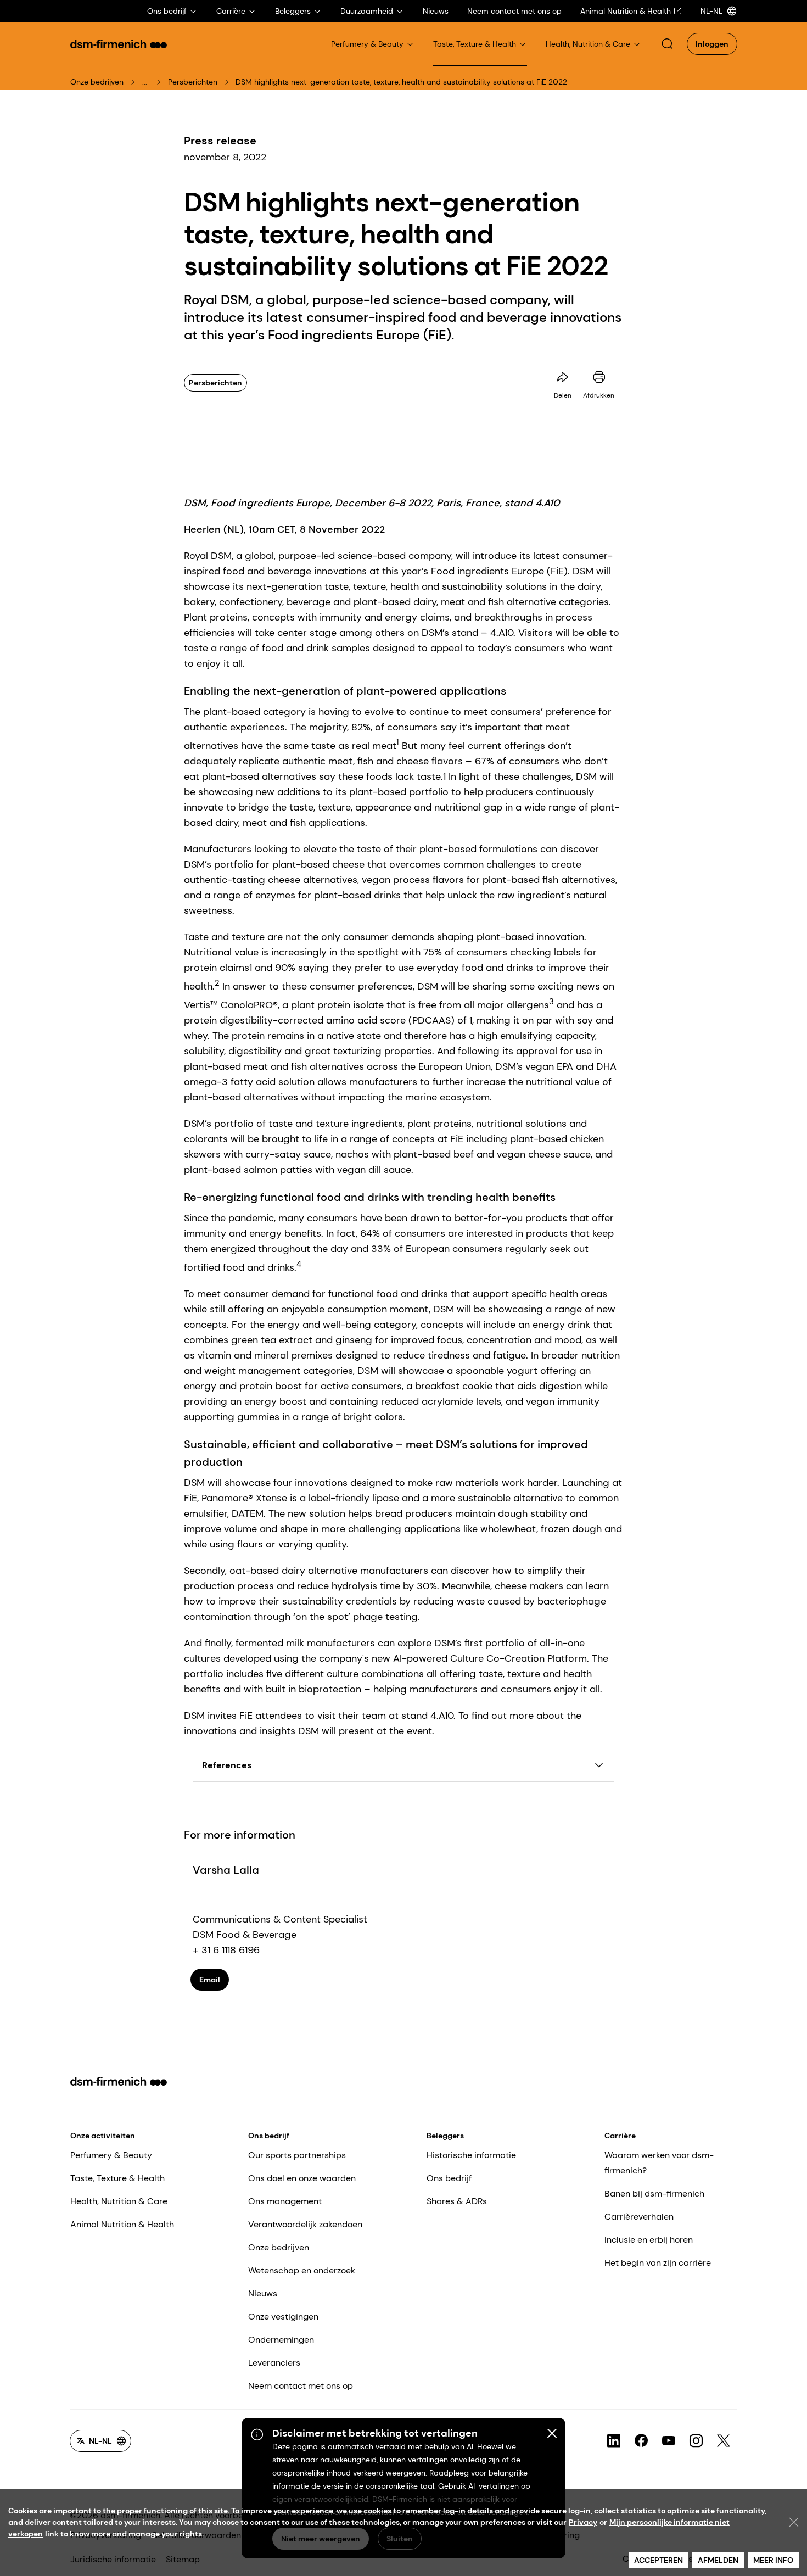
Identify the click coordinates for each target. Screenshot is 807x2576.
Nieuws (263, 2293)
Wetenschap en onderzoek (302, 2270)
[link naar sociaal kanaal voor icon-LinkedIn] (614, 2441)
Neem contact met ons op (301, 2386)
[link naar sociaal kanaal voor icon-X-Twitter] (724, 2441)
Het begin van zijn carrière (658, 2263)
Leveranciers (274, 2363)
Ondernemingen (281, 2340)
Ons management (285, 2201)
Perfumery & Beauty (111, 2155)
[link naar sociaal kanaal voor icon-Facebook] (641, 2441)
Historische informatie (471, 2155)
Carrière (620, 2136)
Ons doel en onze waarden (302, 2178)
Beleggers (445, 2136)
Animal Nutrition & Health (122, 2224)
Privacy (583, 2522)
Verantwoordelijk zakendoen (305, 2224)
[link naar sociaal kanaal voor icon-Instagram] (696, 2441)
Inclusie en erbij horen (649, 2240)
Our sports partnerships (297, 2155)
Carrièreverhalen (639, 2217)
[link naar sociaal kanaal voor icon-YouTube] (669, 2441)
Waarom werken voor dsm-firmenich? (659, 2163)
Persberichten (193, 82)
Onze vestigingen (283, 2317)
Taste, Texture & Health (117, 2178)
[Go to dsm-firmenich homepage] (119, 44)
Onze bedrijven (97, 82)
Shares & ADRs (457, 2201)
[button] (667, 44)
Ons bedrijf (269, 2136)
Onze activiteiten (103, 2136)
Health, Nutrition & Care (119, 2201)
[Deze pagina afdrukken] (599, 377)
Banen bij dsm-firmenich (654, 2194)
